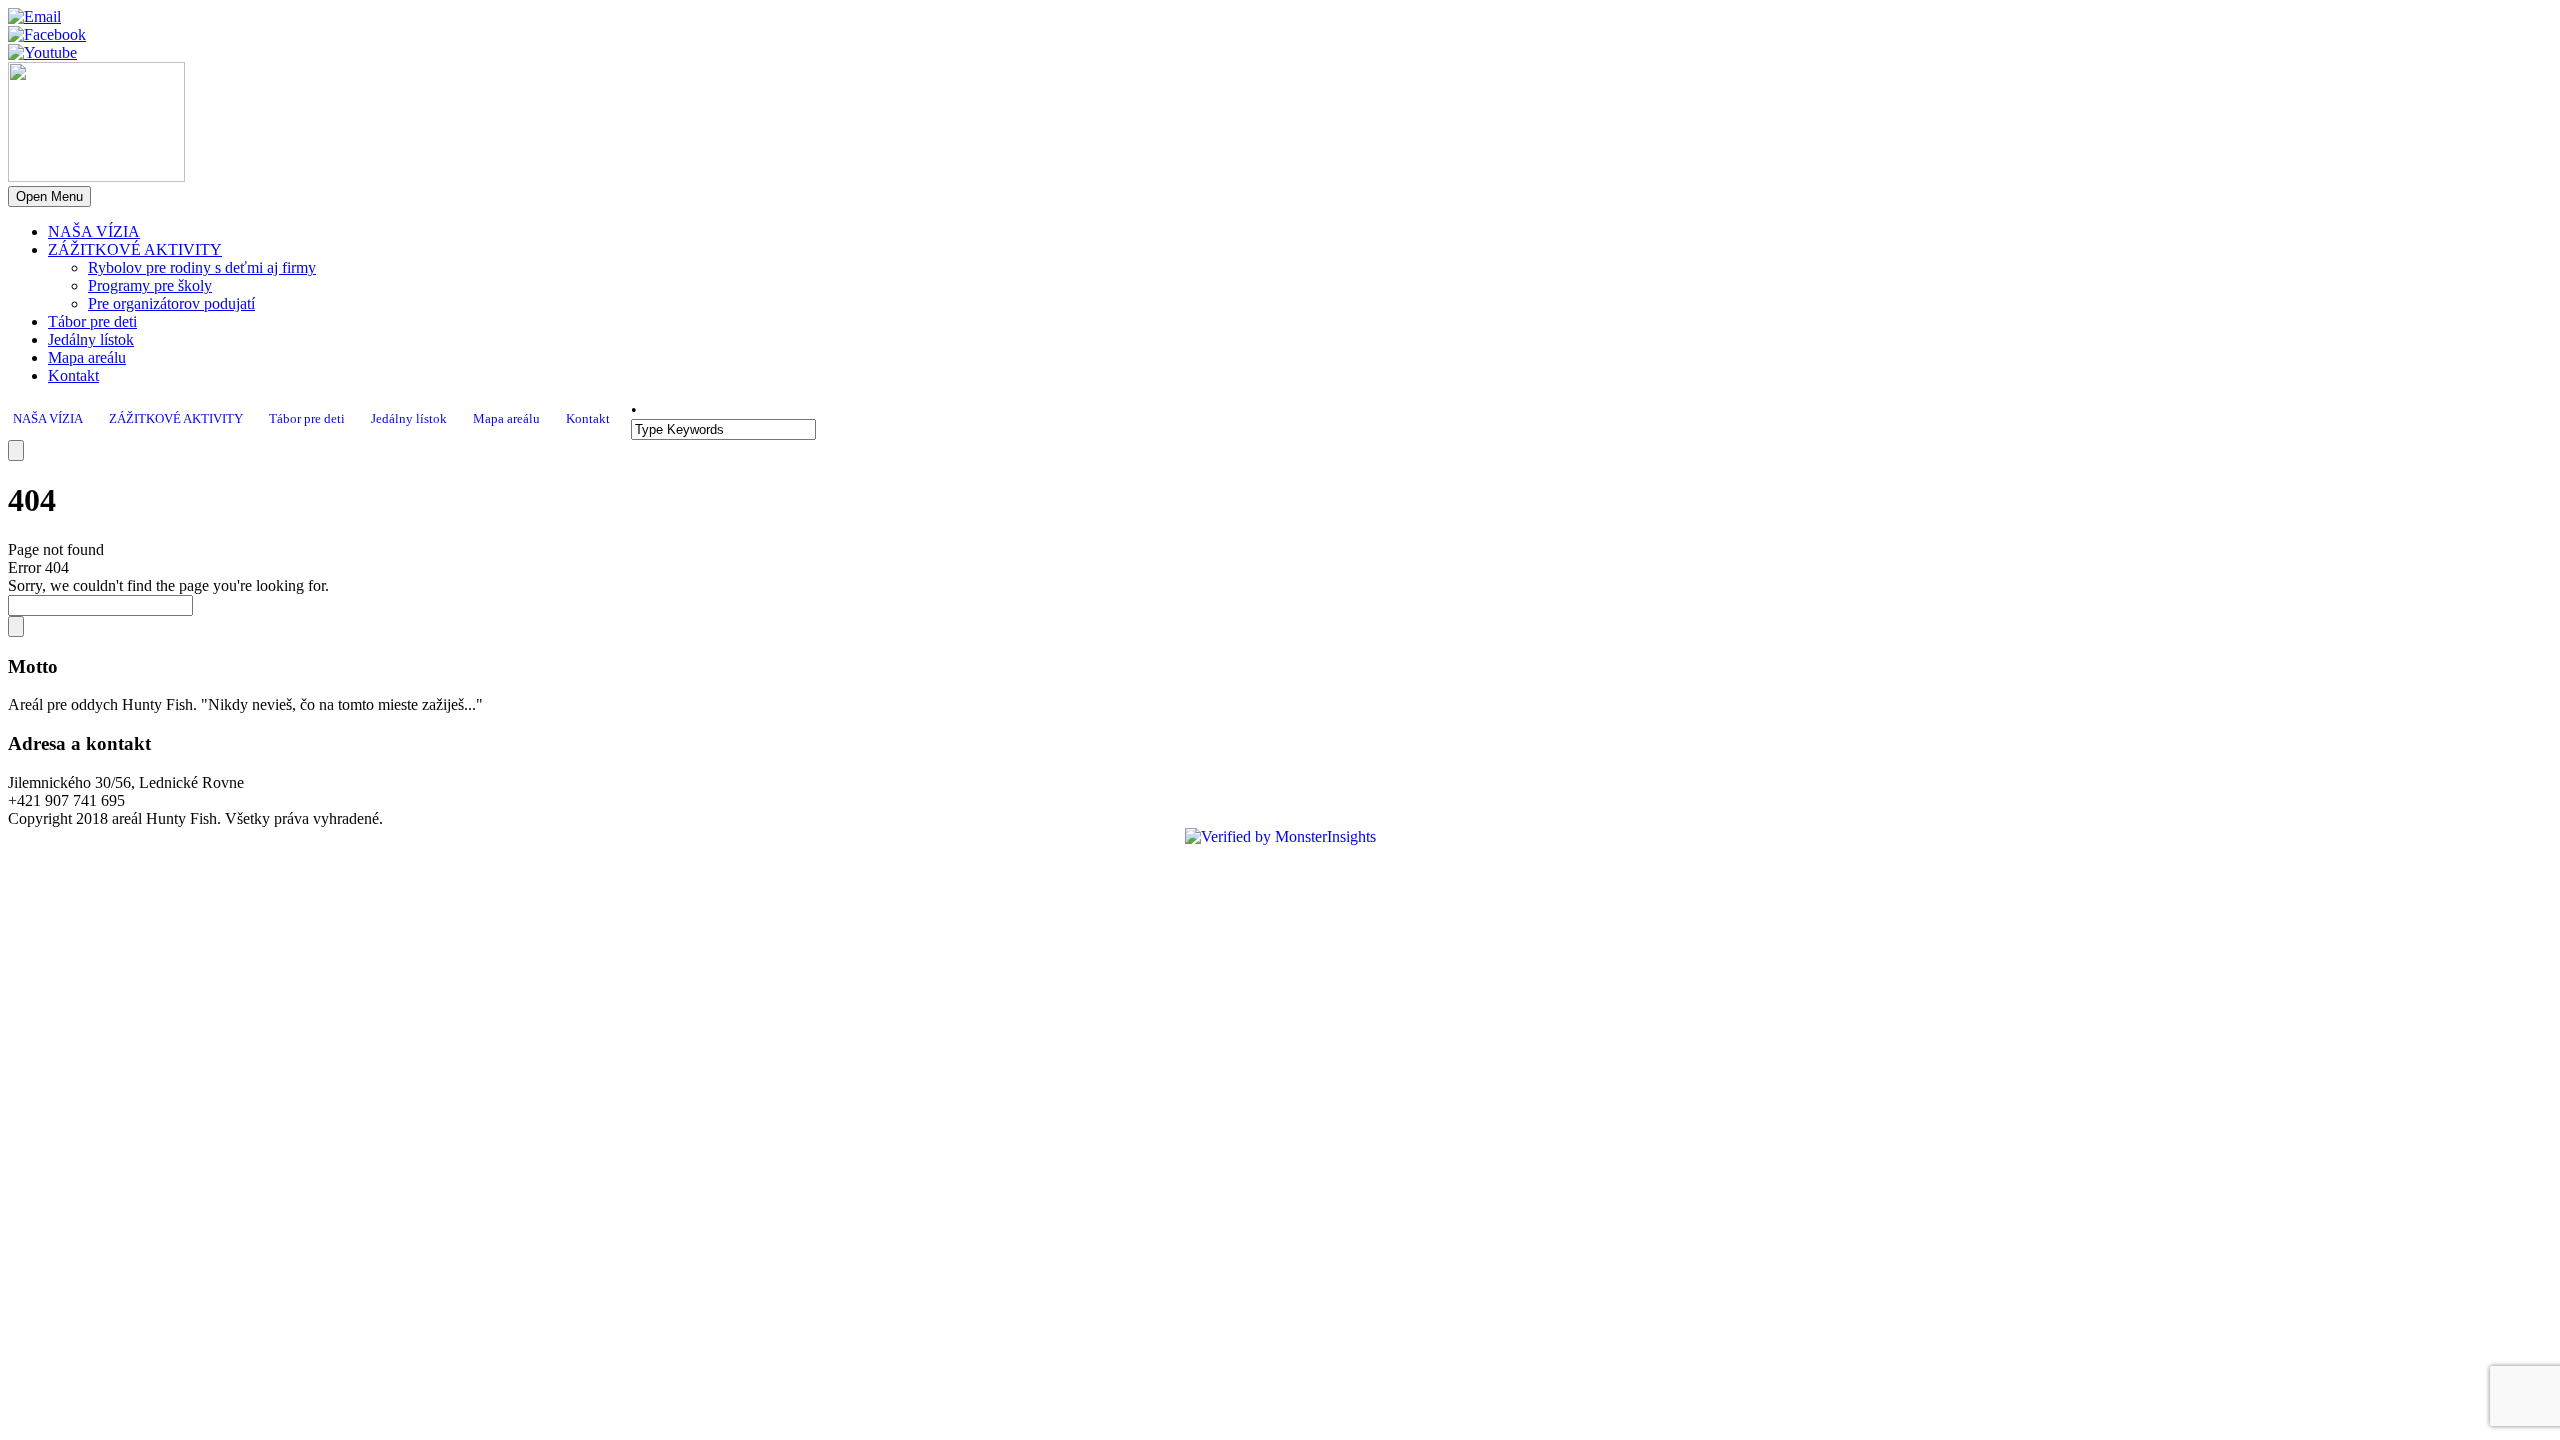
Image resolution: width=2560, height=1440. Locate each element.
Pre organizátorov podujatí (171, 303)
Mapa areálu (87, 357)
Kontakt (73, 375)
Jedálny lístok (91, 339)
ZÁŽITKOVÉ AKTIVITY (135, 249)
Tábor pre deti (92, 321)
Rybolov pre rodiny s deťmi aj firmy (202, 267)
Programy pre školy (150, 285)
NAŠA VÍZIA (94, 231)
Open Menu (49, 196)
